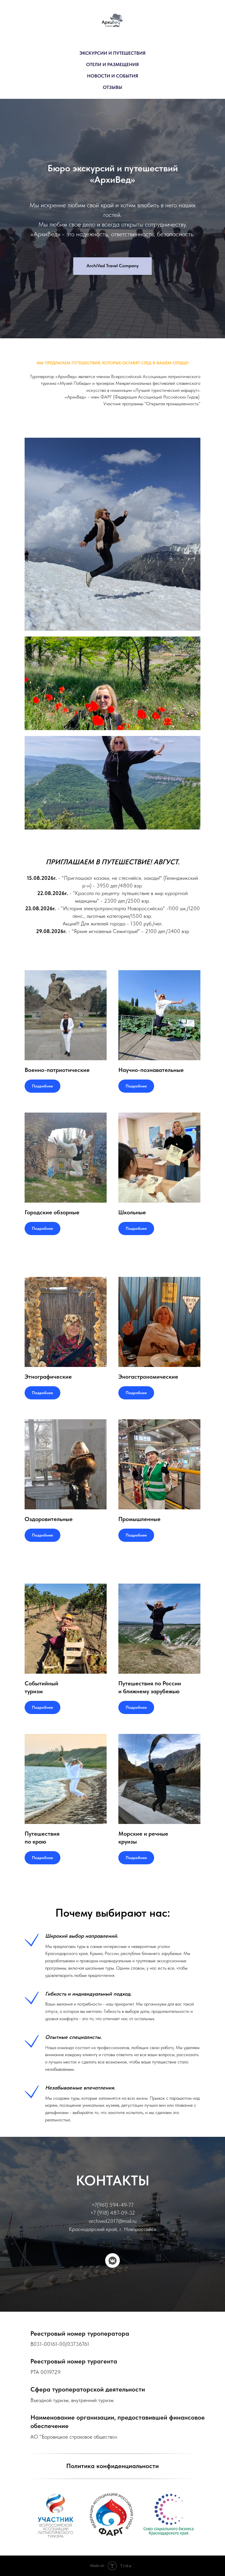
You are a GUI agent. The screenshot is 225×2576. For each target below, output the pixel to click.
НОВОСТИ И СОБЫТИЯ (113, 76)
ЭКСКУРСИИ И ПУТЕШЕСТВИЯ (112, 53)
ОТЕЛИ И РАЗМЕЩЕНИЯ (112, 64)
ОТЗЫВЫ (112, 87)
